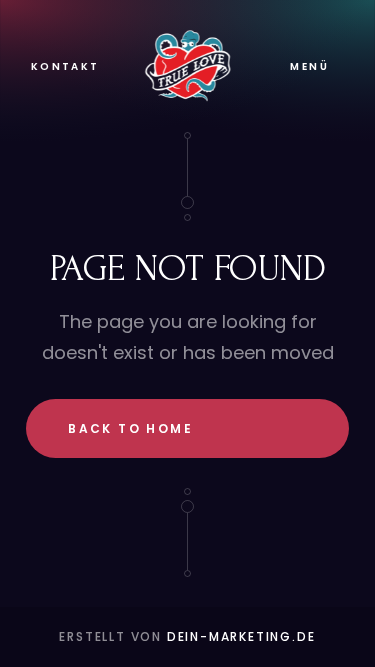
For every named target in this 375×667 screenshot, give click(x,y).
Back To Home (130, 428)
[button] (309, 66)
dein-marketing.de (241, 636)
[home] (188, 66)
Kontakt (65, 66)
